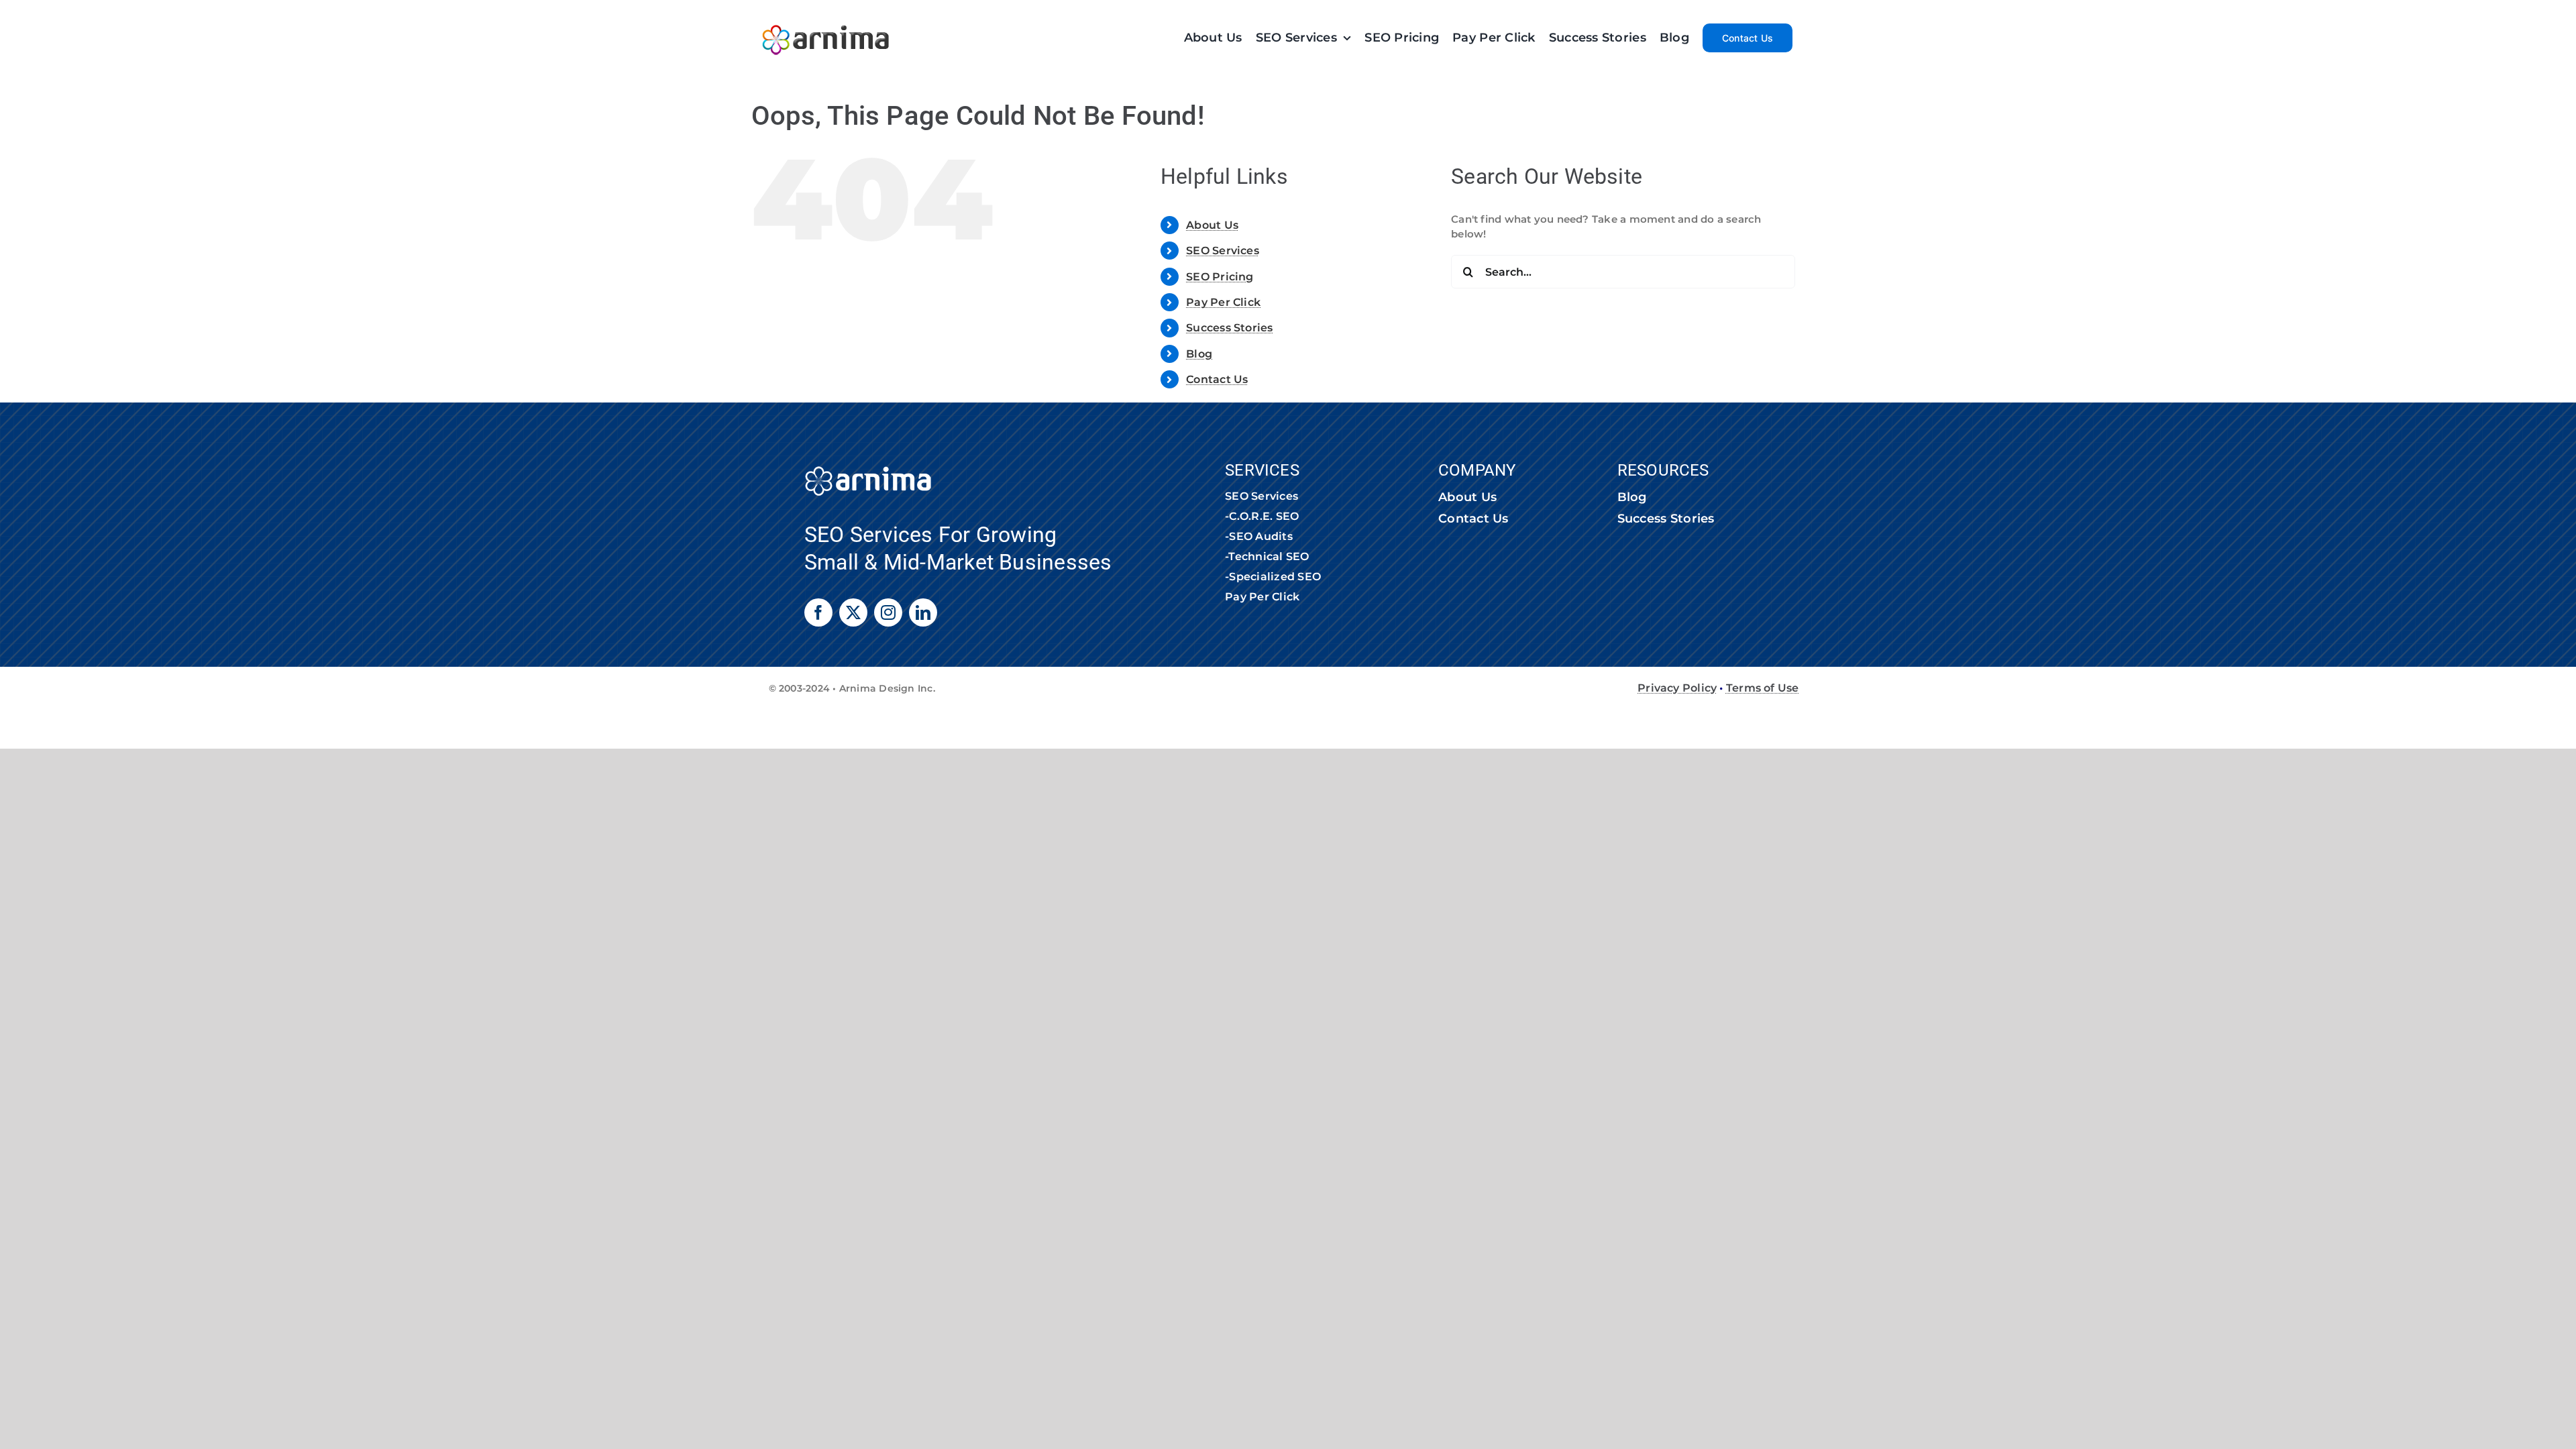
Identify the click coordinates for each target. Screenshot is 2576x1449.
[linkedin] (923, 612)
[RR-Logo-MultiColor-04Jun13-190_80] (826, 18)
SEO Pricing (1220, 277)
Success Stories (1229, 328)
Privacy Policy (1677, 688)
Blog (1199, 354)
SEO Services (1223, 251)
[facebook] (818, 612)
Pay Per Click (1223, 302)
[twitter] (853, 612)
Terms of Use (1763, 688)
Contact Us (1217, 379)
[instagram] (888, 612)
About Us (1212, 225)
